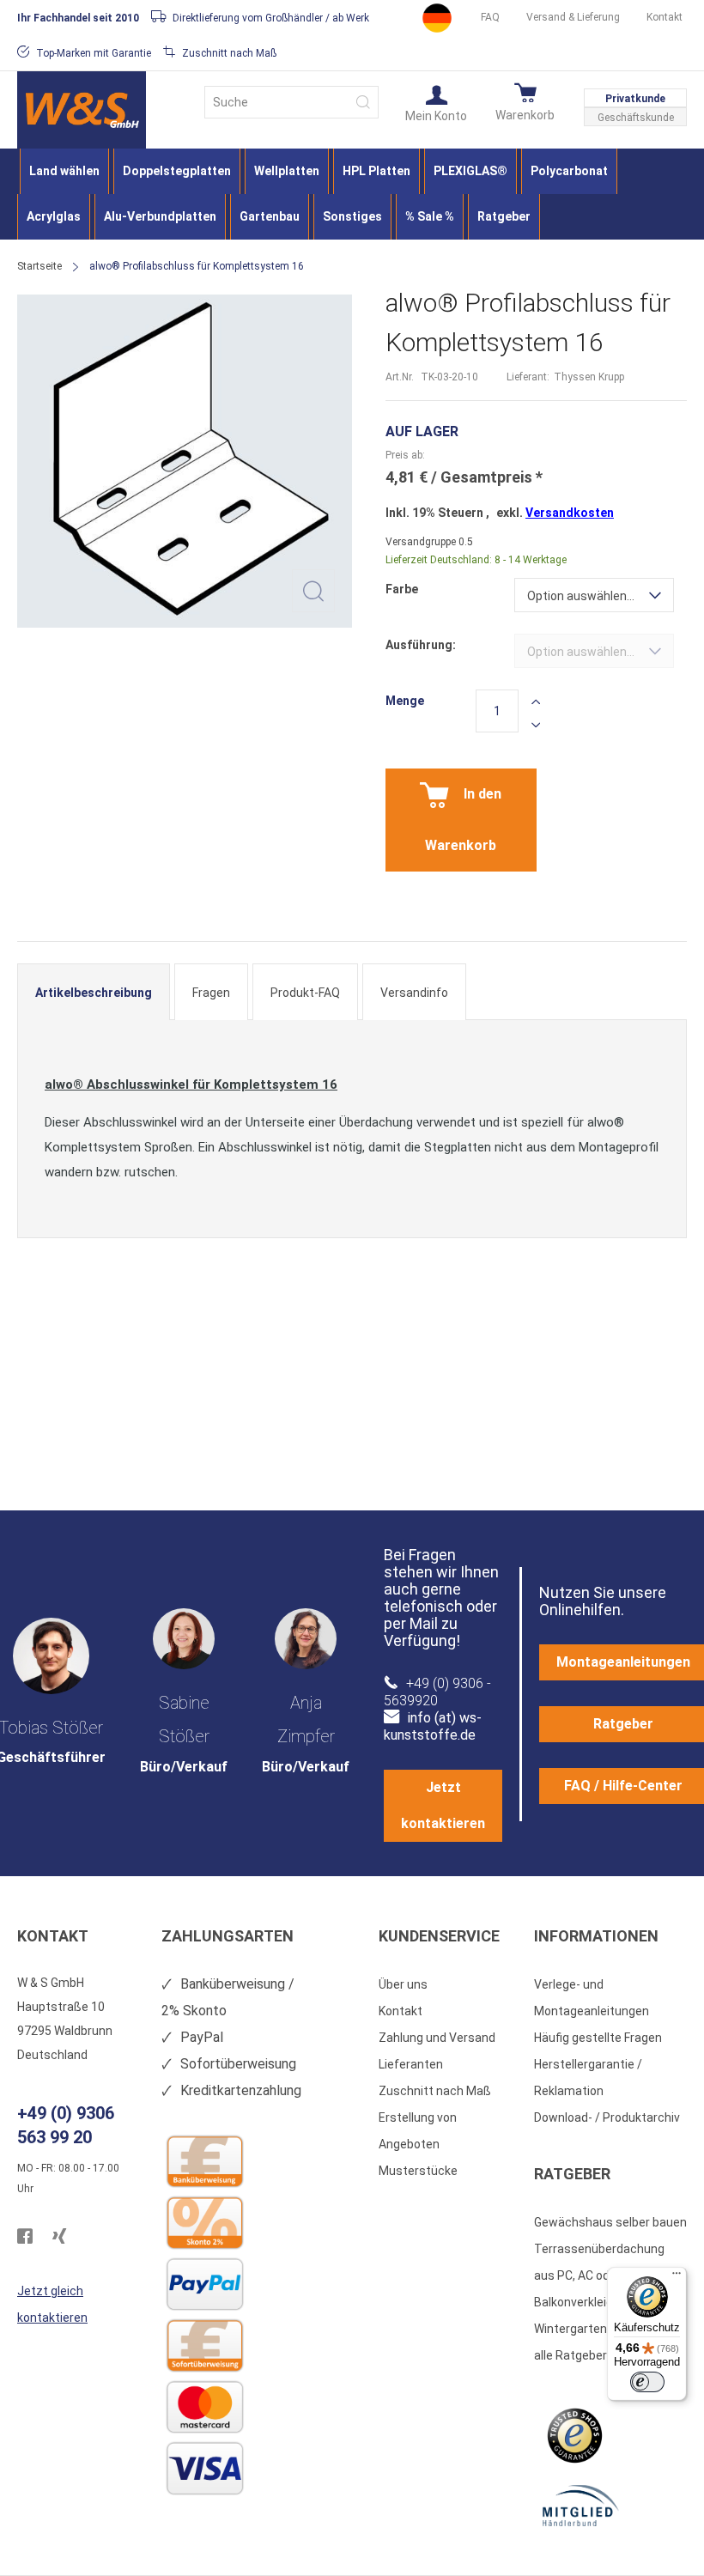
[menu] (352, 194)
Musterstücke (418, 2171)
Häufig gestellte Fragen (598, 2038)
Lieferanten (411, 2064)
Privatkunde (635, 99)
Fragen (211, 993)
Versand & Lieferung (573, 17)
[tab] (94, 992)
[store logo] (82, 110)
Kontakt (665, 17)
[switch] (647, 2382)
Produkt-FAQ (305, 993)
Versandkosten (570, 513)
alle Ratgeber (570, 2355)
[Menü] (677, 2277)
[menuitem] (64, 171)
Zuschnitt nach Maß (435, 2091)
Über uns (403, 1984)
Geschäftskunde (636, 118)
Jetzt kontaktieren (443, 1805)
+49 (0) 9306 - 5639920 (437, 1692)
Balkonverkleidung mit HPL (607, 2302)
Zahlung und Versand (437, 2038)
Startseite (39, 266)
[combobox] (291, 102)
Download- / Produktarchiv (607, 2117)
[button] (436, 102)
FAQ (490, 17)
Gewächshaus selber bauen (610, 2222)
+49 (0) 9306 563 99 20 (66, 2125)
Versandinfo (414, 993)
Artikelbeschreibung (94, 993)
